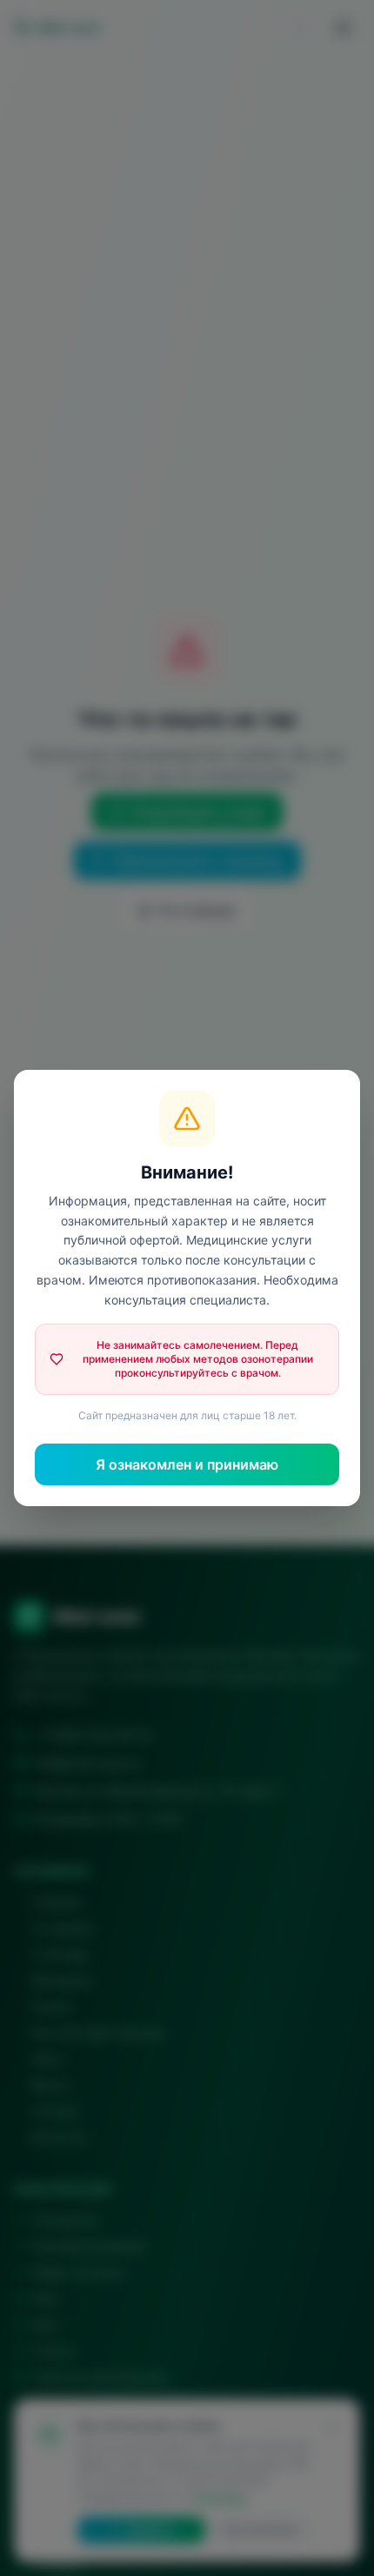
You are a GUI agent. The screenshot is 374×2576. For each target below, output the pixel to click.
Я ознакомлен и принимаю (187, 1464)
